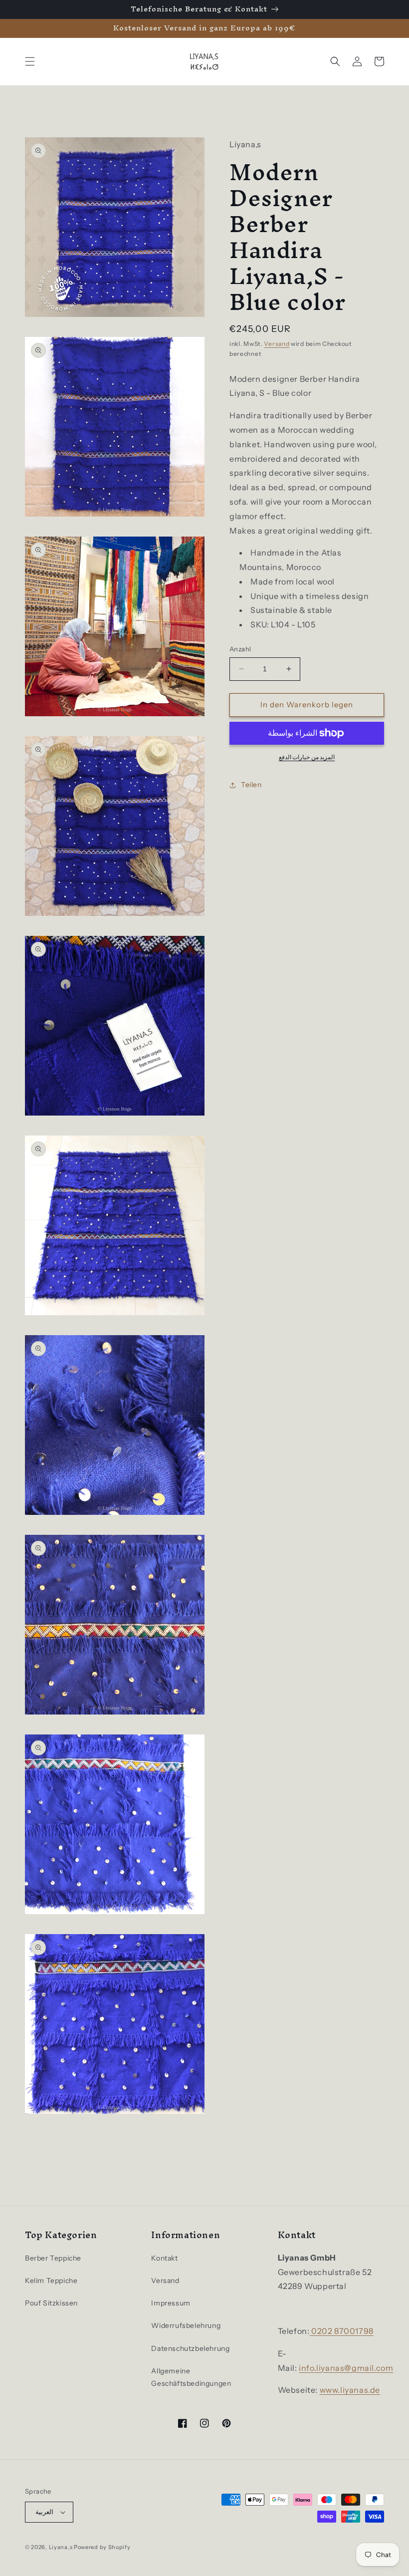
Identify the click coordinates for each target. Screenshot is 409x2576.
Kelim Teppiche (51, 2281)
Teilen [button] (251, 785)
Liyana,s (61, 2547)
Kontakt (164, 2258)
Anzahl (240, 649)
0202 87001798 (341, 2331)
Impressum (171, 2303)
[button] (30, 61)
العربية (44, 2512)
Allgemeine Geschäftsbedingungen (191, 2377)
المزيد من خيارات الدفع (307, 757)
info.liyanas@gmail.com (346, 2368)
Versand (277, 344)
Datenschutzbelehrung (190, 2348)
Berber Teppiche (53, 2258)
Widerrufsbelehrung (186, 2325)
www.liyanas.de (350, 2390)
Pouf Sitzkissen (51, 2303)
